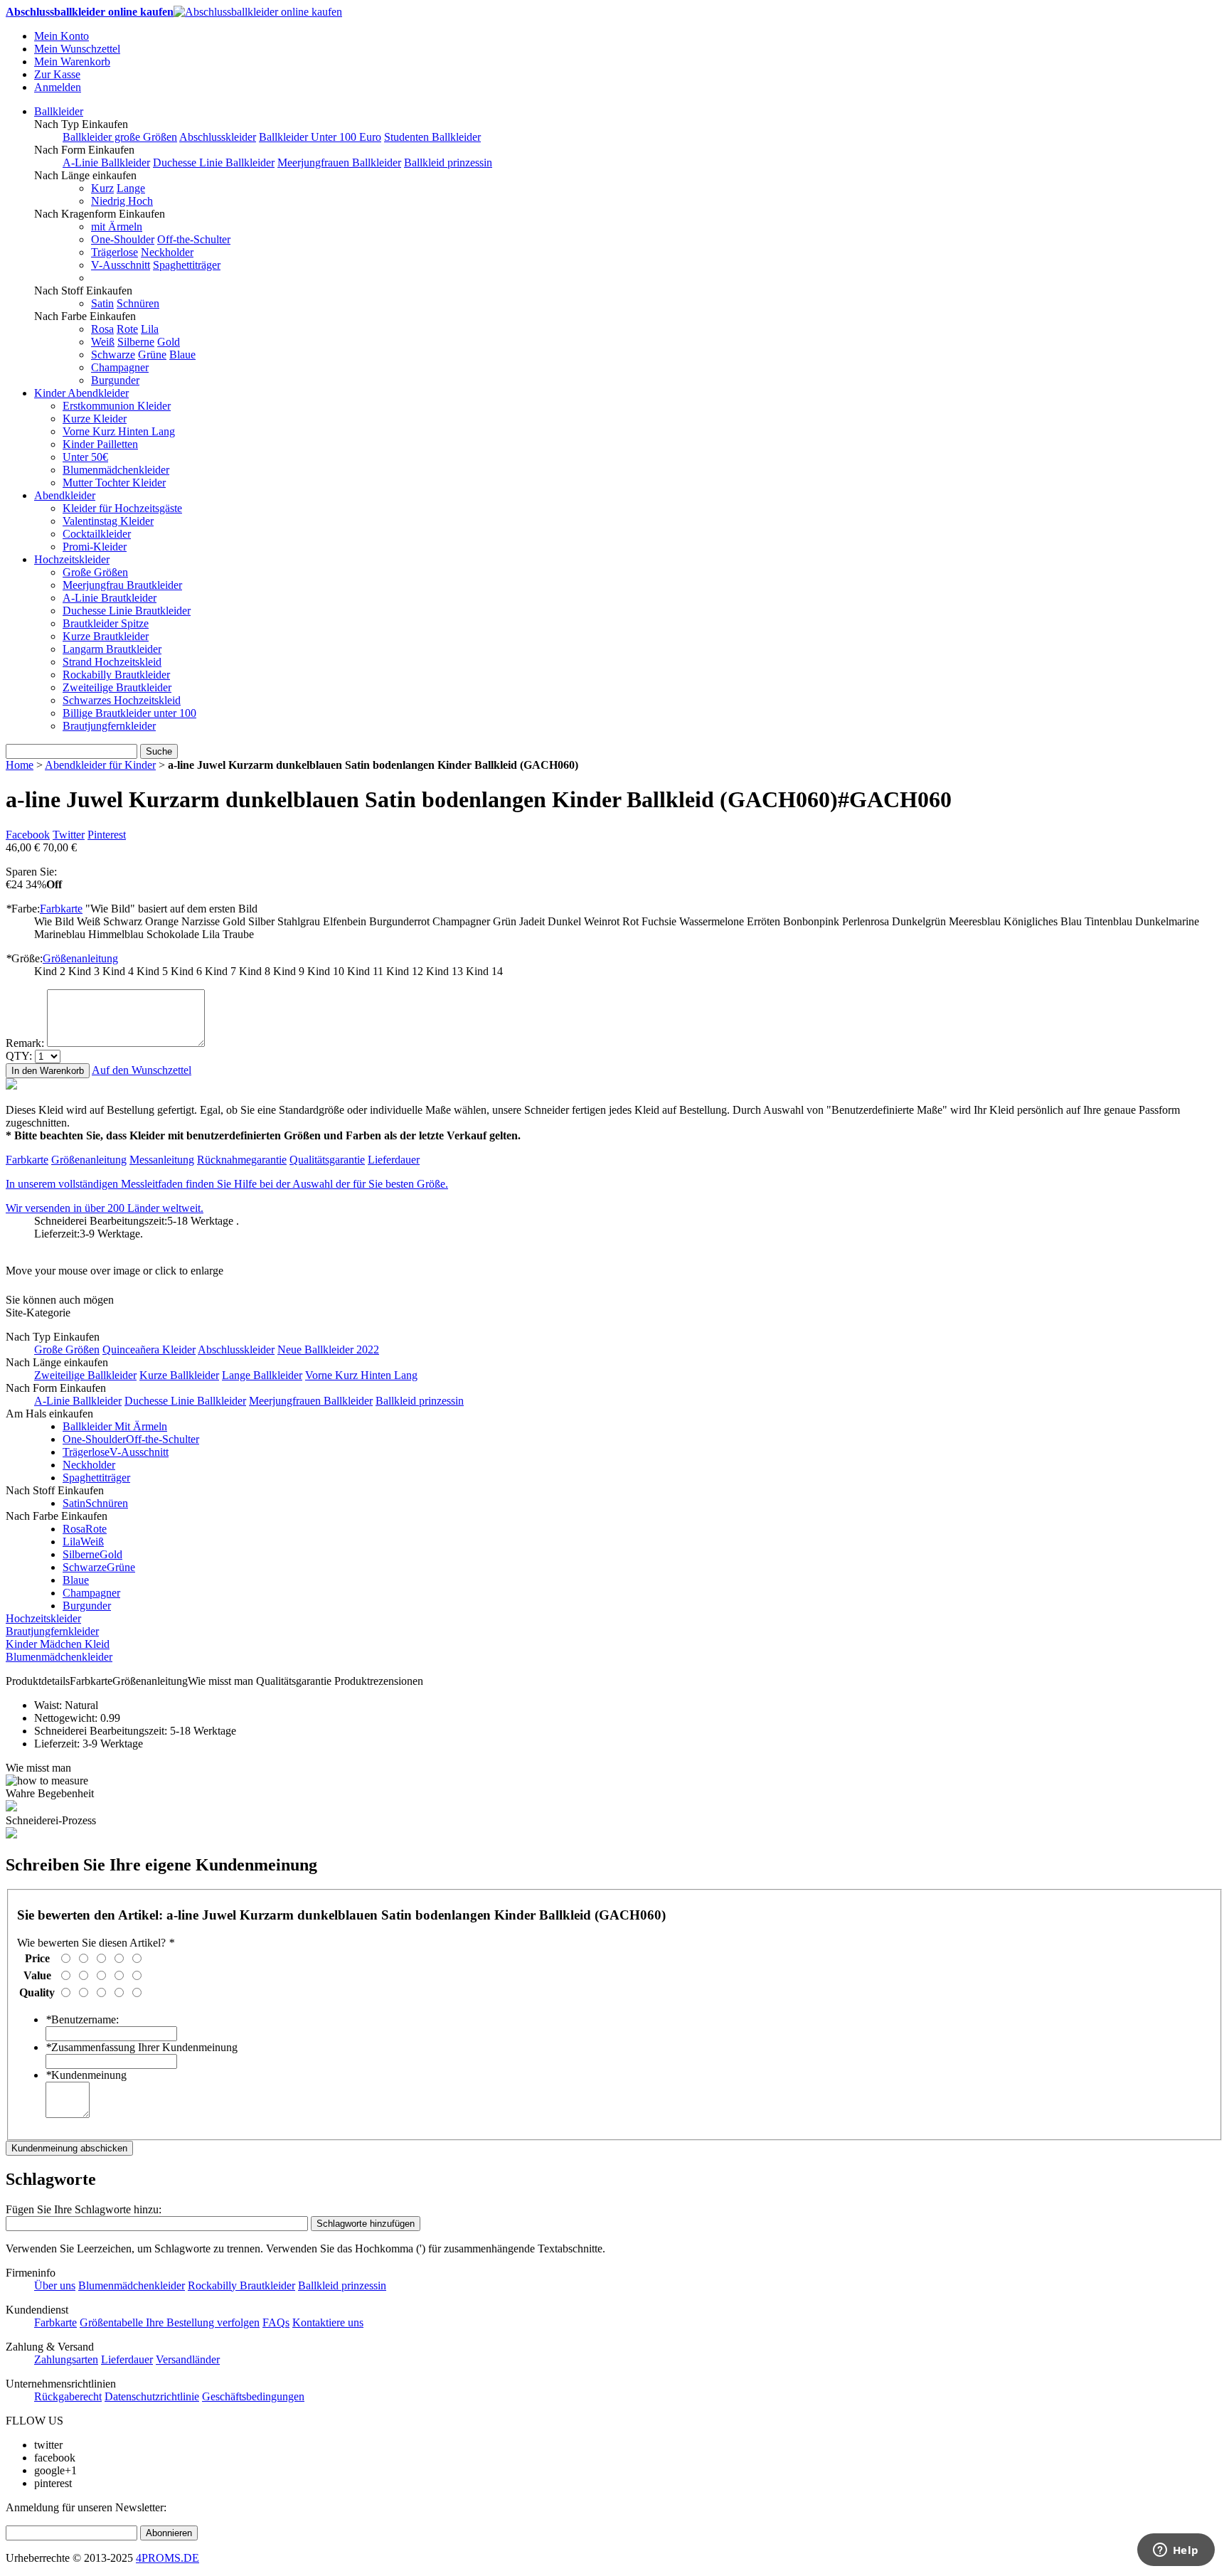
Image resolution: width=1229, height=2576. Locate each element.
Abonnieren (169, 2533)
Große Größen (95, 572)
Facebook (28, 835)
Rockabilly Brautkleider (116, 675)
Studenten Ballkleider (432, 137)
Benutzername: (82, 2019)
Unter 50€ (85, 457)
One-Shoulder (123, 239)
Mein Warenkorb (72, 62)
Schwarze (113, 355)
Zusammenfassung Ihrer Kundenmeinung (142, 2047)
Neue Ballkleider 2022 (328, 1350)
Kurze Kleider (95, 419)
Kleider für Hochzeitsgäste (122, 508)
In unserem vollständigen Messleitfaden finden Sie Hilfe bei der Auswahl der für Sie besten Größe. (227, 1184)
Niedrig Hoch (122, 201)
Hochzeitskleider (72, 559)
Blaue (182, 355)
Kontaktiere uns (328, 2322)
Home (20, 765)
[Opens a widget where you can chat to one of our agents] (1176, 2551)
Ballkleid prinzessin (448, 163)
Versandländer (188, 2359)
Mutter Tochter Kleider (114, 483)
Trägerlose (115, 252)
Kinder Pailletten (100, 444)
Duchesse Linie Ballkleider (214, 163)
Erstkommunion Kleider (117, 406)
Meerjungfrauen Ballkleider (339, 163)
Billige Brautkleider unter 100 (129, 713)
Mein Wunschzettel (77, 49)
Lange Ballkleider (262, 1375)
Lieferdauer (394, 1160)
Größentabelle (113, 2322)
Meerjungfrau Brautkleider (122, 585)
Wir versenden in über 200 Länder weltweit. (105, 1208)
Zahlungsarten (66, 2359)
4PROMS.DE (167, 2558)
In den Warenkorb (48, 1071)
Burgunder (115, 380)
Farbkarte (61, 909)
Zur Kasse (57, 74)
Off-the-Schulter (194, 239)
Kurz (102, 188)
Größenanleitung (80, 958)
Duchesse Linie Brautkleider (127, 611)
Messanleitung (162, 1160)
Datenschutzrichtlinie (152, 2396)
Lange (131, 188)
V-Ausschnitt (121, 265)
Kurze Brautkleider (106, 636)
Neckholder (167, 252)
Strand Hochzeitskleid (112, 662)
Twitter (69, 835)
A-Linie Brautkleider (110, 598)
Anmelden (58, 87)
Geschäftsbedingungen (253, 2396)
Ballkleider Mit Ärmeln (115, 1426)
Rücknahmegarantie (242, 1160)
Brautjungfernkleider (109, 726)
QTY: (19, 1056)
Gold (169, 342)
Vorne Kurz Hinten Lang (119, 431)
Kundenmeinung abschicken (69, 2148)
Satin (102, 303)
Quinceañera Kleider (149, 1350)
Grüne (152, 355)
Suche (159, 751)
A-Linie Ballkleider (106, 163)
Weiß (103, 342)
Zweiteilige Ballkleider (85, 1375)
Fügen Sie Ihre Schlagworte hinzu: (84, 2209)
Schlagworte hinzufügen (366, 2224)
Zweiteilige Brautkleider (117, 687)
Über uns (55, 2285)
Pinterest (107, 835)
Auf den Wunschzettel (142, 1070)
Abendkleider (65, 495)
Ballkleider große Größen (120, 137)
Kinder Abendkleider (81, 393)
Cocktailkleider (97, 534)
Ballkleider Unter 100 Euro (320, 137)
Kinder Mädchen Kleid (58, 1644)
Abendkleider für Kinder (100, 765)
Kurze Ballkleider (179, 1375)
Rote (127, 329)
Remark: (25, 1043)
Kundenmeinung (86, 2075)
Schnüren (138, 303)
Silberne (136, 342)
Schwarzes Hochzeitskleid (122, 700)
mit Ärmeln (117, 227)
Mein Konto (62, 36)
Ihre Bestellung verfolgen (203, 2322)
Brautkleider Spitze (106, 623)
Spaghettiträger (187, 265)
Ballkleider (59, 111)
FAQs (276, 2322)
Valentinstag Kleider (108, 521)
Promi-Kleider (95, 547)
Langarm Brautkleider (112, 649)
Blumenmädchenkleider (116, 470)
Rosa (102, 329)
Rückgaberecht (68, 2396)
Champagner (120, 367)
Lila (150, 329)
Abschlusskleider (218, 137)
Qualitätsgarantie (327, 1160)
